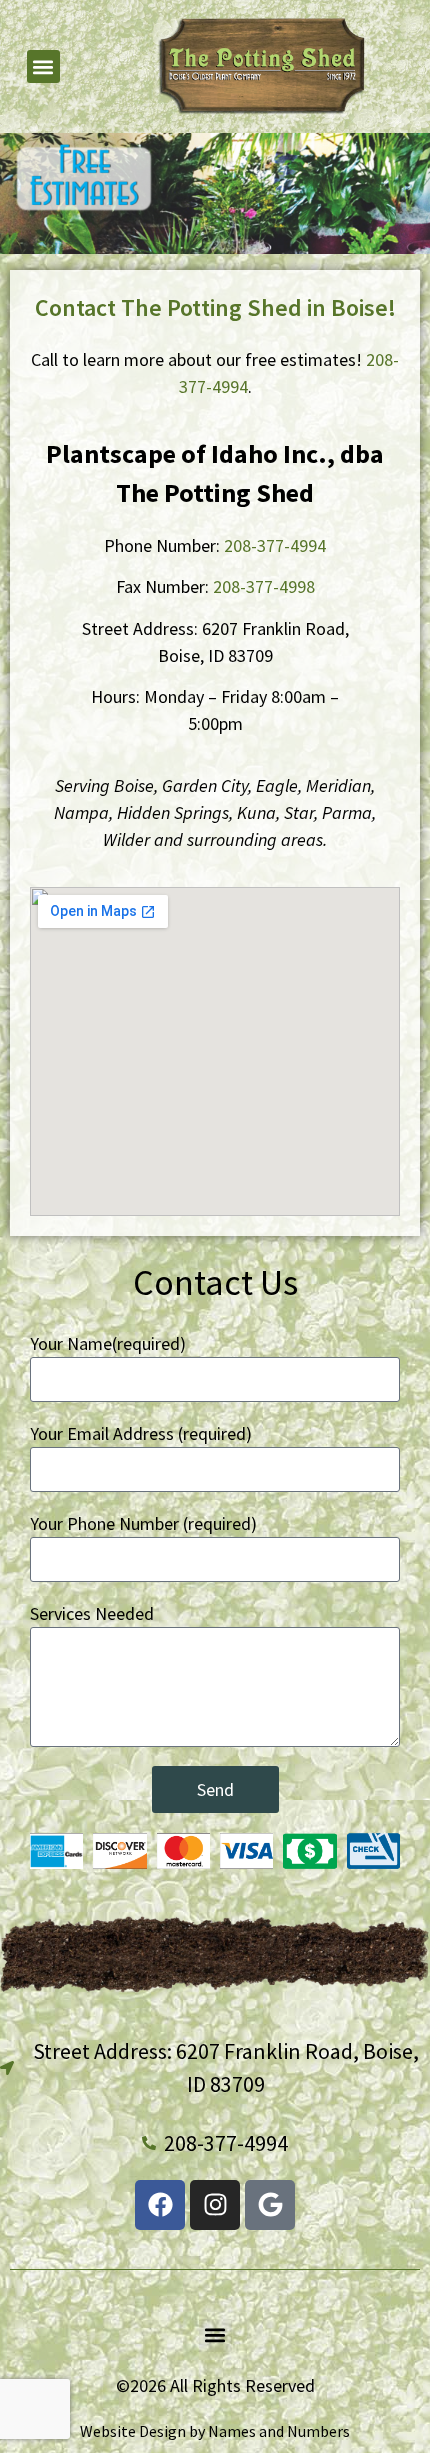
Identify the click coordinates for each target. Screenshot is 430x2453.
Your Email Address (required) (141, 1433)
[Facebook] (160, 2205)
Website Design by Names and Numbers (215, 2431)
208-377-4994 (275, 545)
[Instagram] (215, 2205)
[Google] (270, 2205)
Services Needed (92, 1613)
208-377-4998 (264, 586)
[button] (43, 66)
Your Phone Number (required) (143, 1523)
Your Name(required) (108, 1343)
